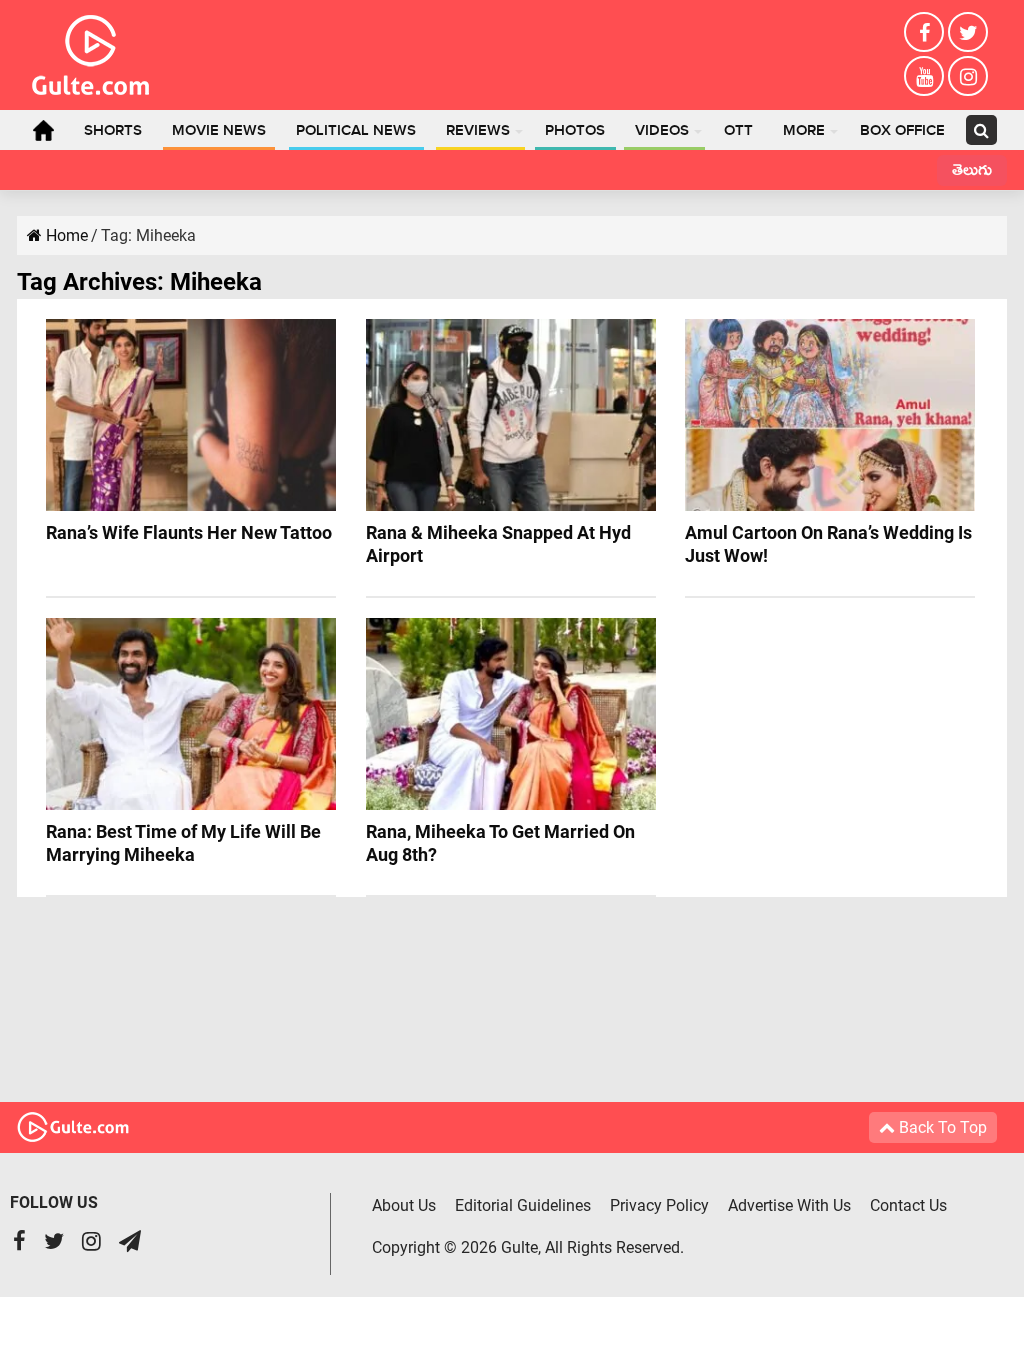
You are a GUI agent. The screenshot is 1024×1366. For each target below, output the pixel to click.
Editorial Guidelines (523, 1205)
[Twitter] (968, 32)
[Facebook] (924, 32)
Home (43, 130)
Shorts (113, 131)
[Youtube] (924, 76)
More (804, 131)
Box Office (902, 131)
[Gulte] (90, 51)
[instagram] (968, 76)
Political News (356, 131)
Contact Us (908, 1205)
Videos (662, 131)
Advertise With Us (789, 1205)
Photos (575, 131)
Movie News (219, 131)
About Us (404, 1205)
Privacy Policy (659, 1205)
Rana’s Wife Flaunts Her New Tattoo (189, 532)
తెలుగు (972, 172)
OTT (738, 131)
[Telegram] (130, 1243)
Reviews (478, 131)
